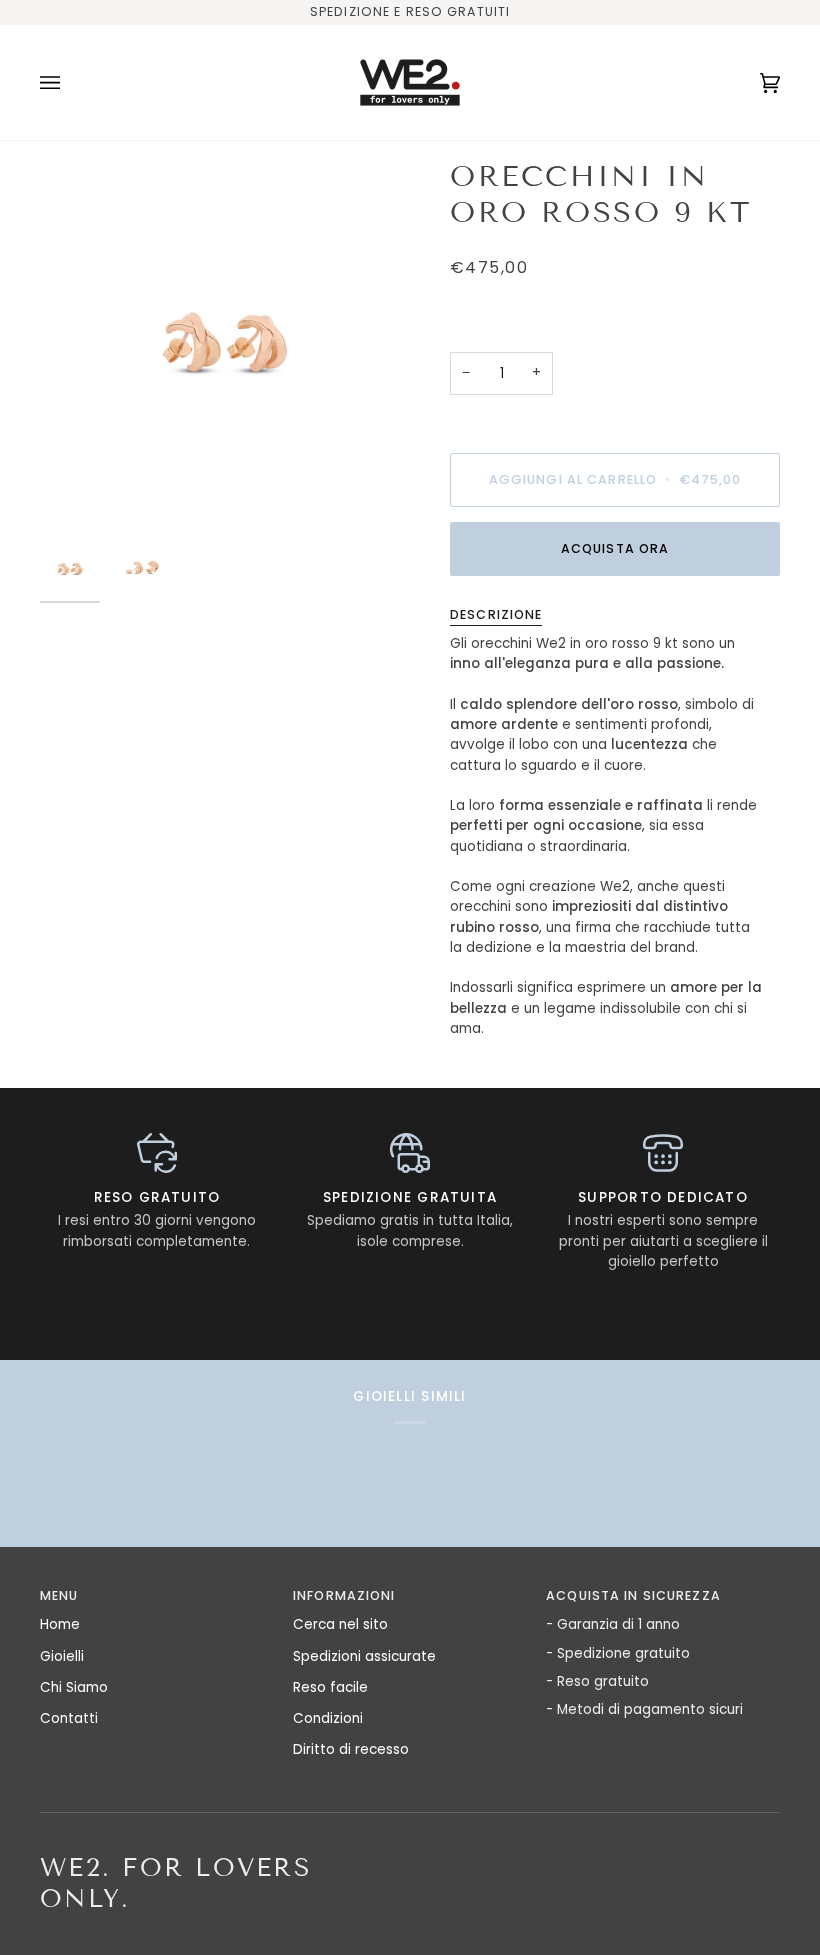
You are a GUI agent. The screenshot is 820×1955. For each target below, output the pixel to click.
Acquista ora (615, 548)
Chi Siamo (74, 1687)
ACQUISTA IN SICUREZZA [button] (633, 1595)
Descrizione (496, 614)
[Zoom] (225, 344)
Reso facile (330, 1687)
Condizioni (328, 1718)
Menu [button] (59, 1595)
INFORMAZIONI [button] (344, 1595)
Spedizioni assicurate (364, 1656)
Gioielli (62, 1656)
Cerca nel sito (340, 1624)
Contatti (69, 1718)
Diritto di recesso (351, 1749)
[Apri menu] (70, 82)
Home (60, 1624)
